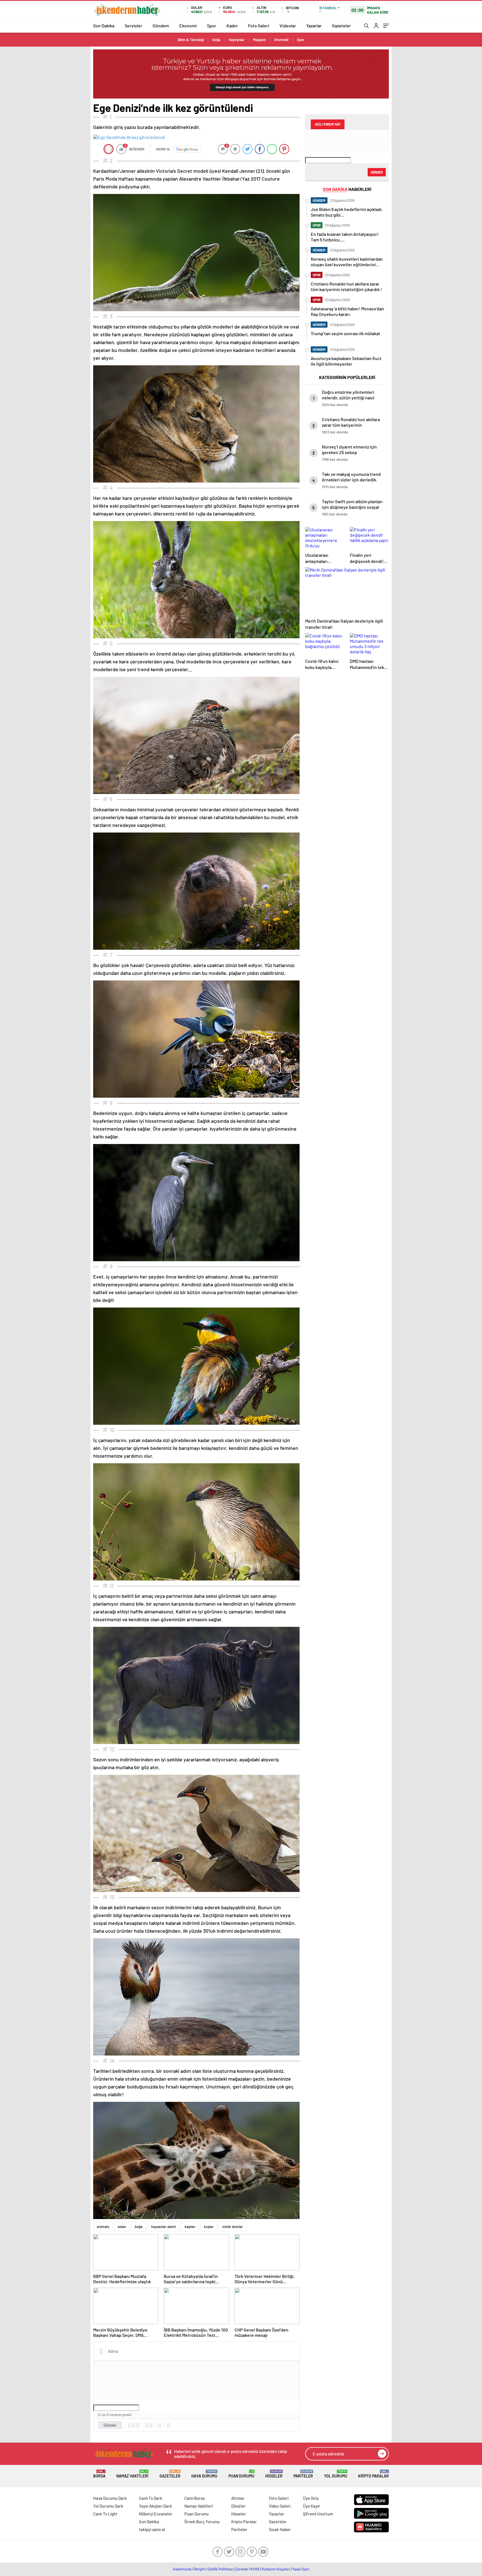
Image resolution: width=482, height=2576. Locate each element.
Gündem (161, 26)
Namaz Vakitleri (132, 2474)
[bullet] (151, 2425)
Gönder (110, 2425)
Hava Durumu (204, 2474)
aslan (122, 2227)
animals (103, 2227)
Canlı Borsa (195, 2498)
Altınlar (238, 2498)
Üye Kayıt (311, 2506)
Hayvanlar (237, 40)
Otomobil (281, 40)
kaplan (190, 2227)
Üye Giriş (311, 2498)
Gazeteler (341, 26)
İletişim (200, 2569)
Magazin (259, 40)
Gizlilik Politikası (220, 2569)
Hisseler (274, 2474)
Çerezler (242, 2569)
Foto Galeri (259, 26)
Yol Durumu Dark (108, 2506)
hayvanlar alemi (164, 2227)
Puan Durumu (241, 2474)
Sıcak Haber (280, 2529)
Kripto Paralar (373, 2474)
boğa (139, 2227)
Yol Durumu (336, 2474)
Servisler (133, 26)
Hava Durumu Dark (110, 2498)
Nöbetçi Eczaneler (156, 2514)
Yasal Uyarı (301, 2569)
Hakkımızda (182, 2569)
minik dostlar (233, 2227)
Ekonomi (188, 26)
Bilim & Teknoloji (191, 40)
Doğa (216, 40)
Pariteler (303, 2474)
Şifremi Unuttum (318, 2514)
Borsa (99, 2474)
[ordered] (147, 2425)
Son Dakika (104, 26)
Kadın (232, 26)
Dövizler (238, 2506)
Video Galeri (280, 2506)
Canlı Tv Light (105, 2514)
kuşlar (209, 2227)
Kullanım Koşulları (276, 2569)
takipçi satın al (152, 2529)
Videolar (288, 26)
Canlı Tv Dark (151, 2498)
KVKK (255, 2569)
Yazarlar (314, 26)
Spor (212, 26)
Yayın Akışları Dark (156, 2506)
